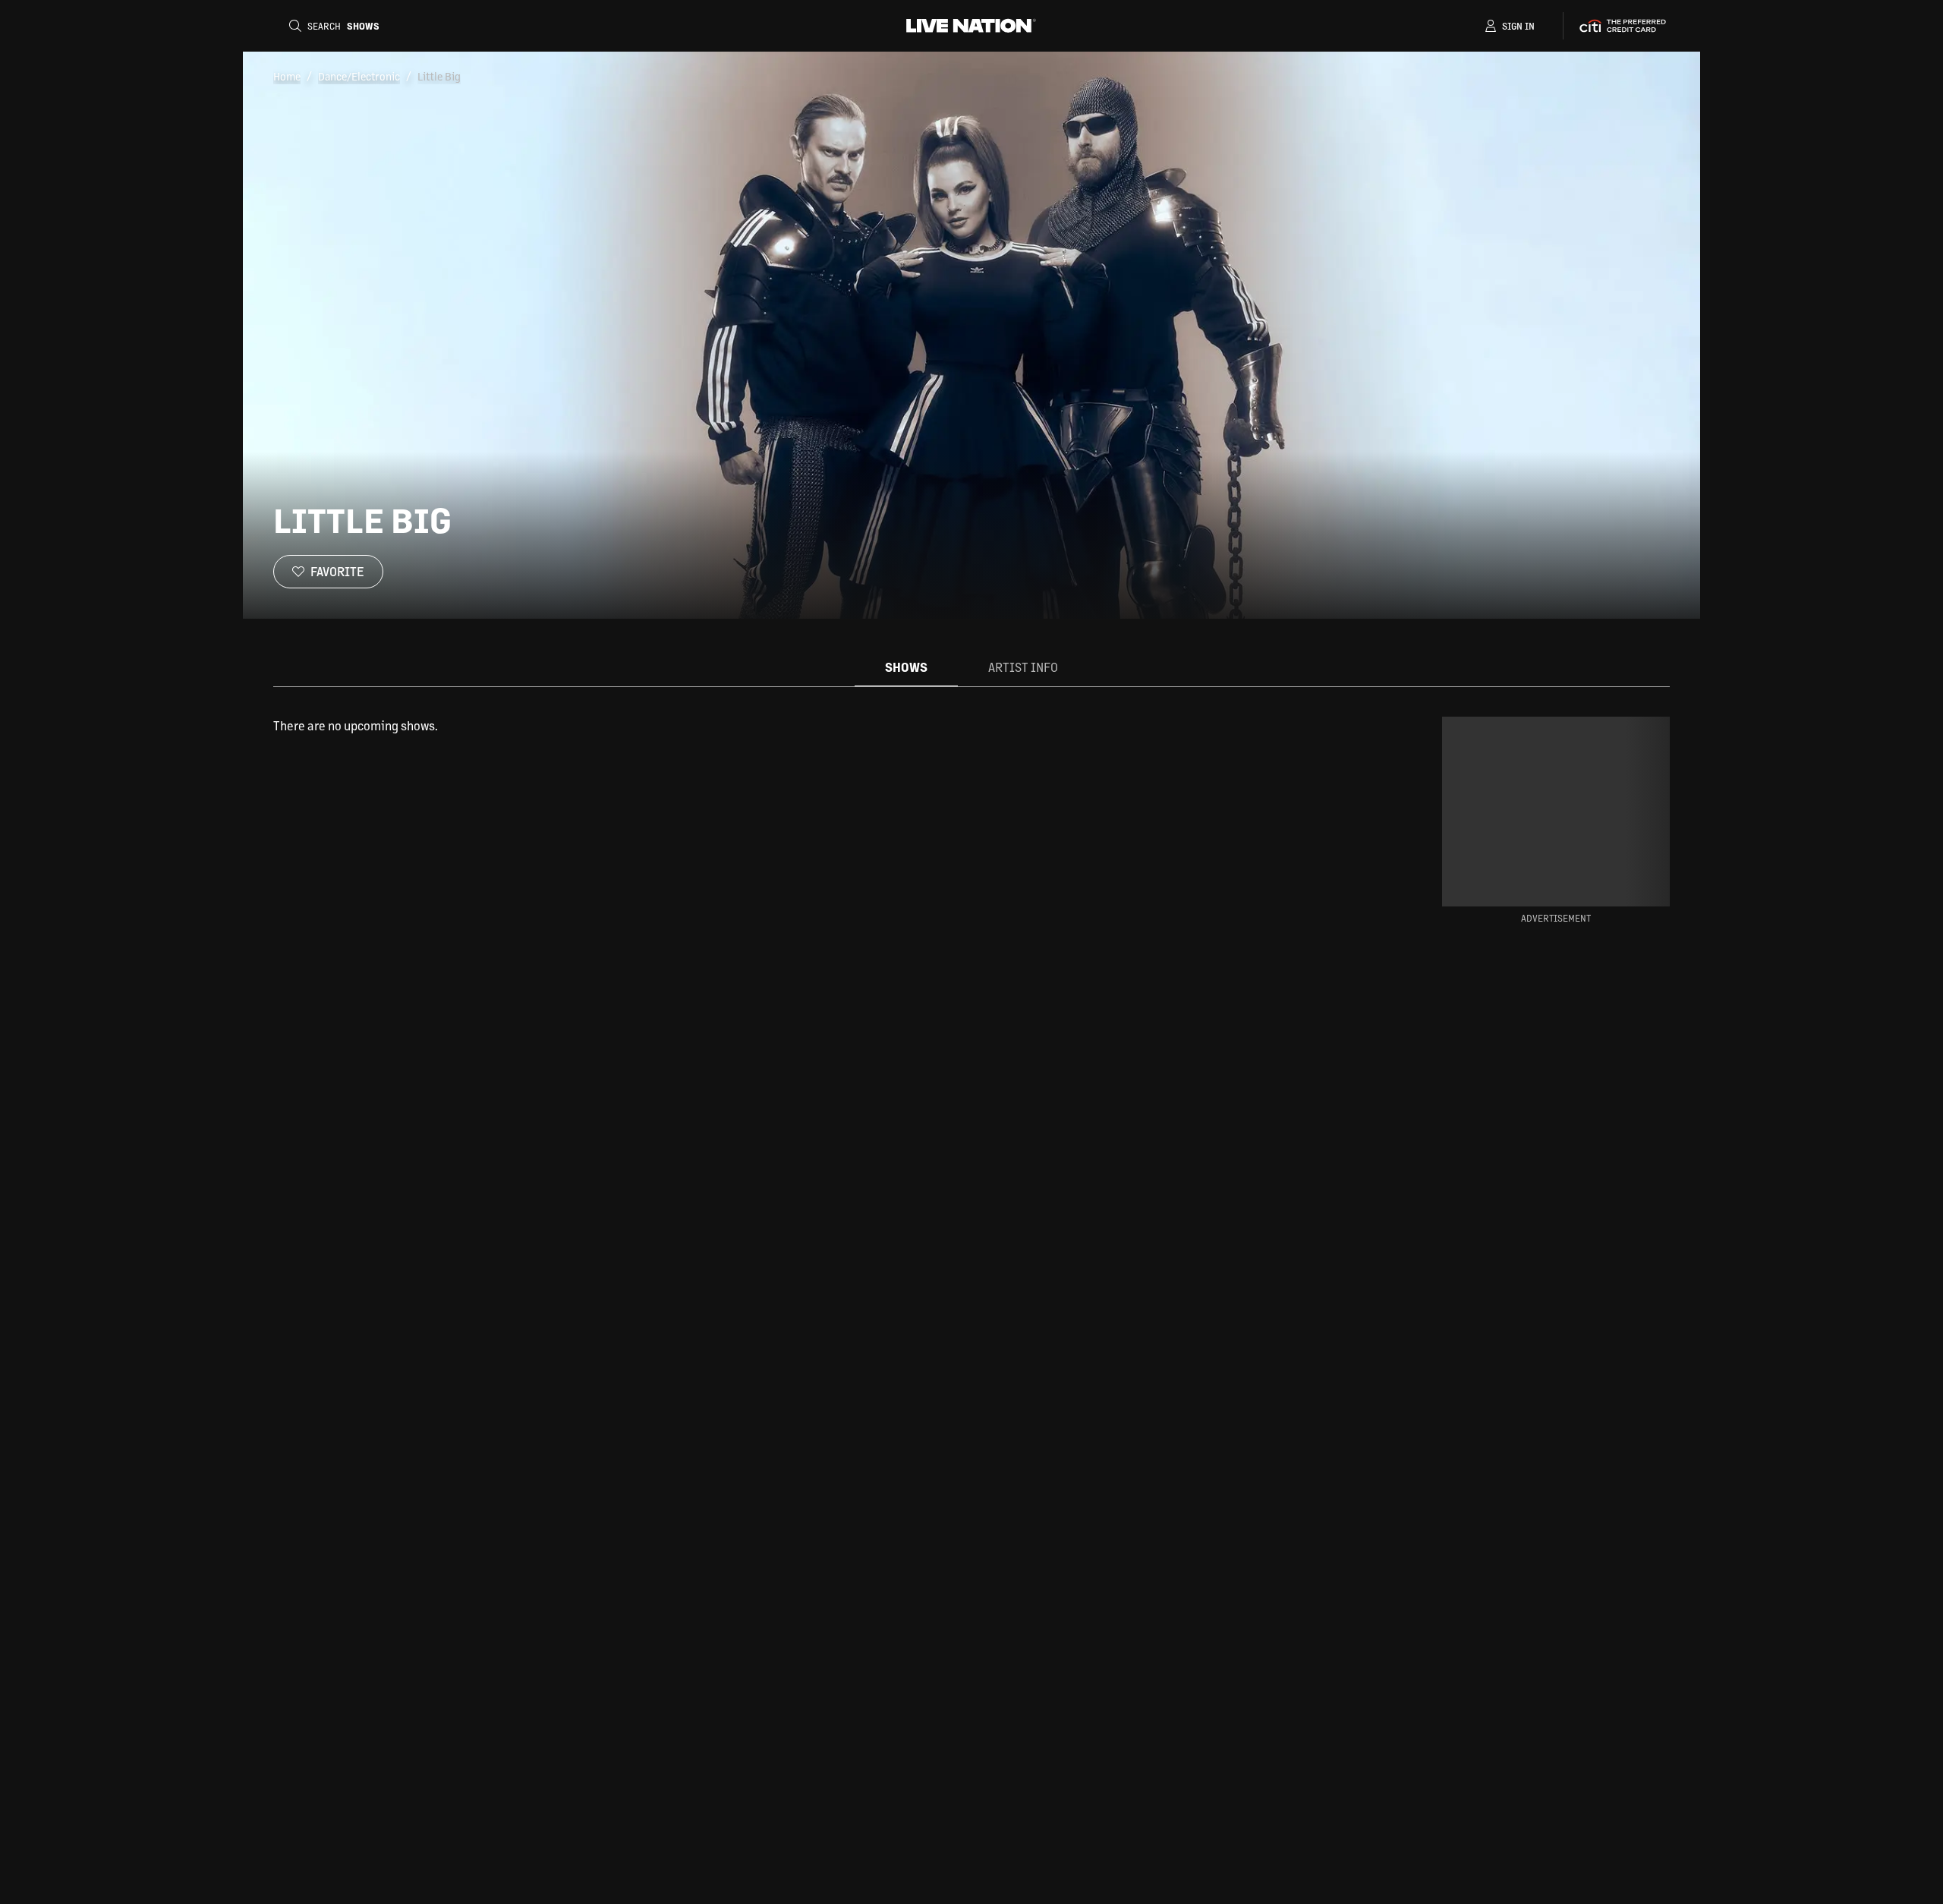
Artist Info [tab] (1023, 667)
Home (287, 76)
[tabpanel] (815, 726)
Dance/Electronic (359, 76)
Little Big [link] (439, 76)
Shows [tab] (906, 667)
